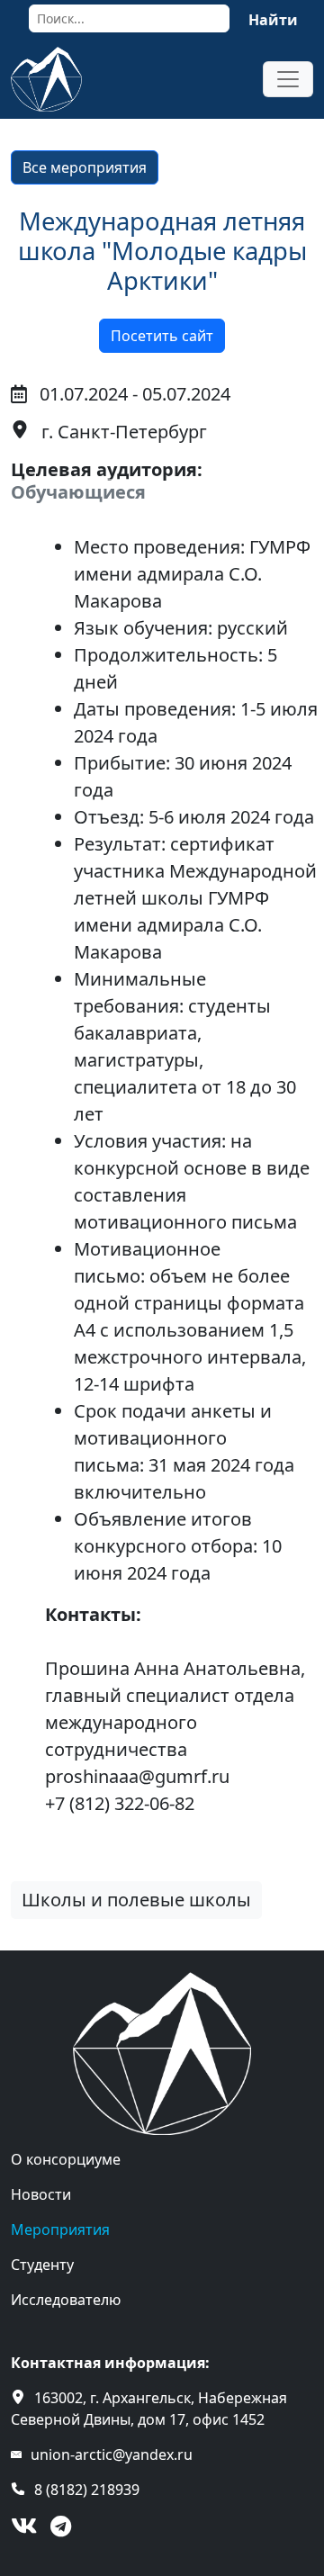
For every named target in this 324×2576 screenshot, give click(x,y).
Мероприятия (60, 2229)
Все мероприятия (85, 167)
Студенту (42, 2265)
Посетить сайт (162, 336)
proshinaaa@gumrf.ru (137, 1776)
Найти (273, 20)
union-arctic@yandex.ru (112, 2454)
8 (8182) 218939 (87, 2490)
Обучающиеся (78, 492)
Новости (41, 2194)
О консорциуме (66, 2159)
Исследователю (66, 2300)
